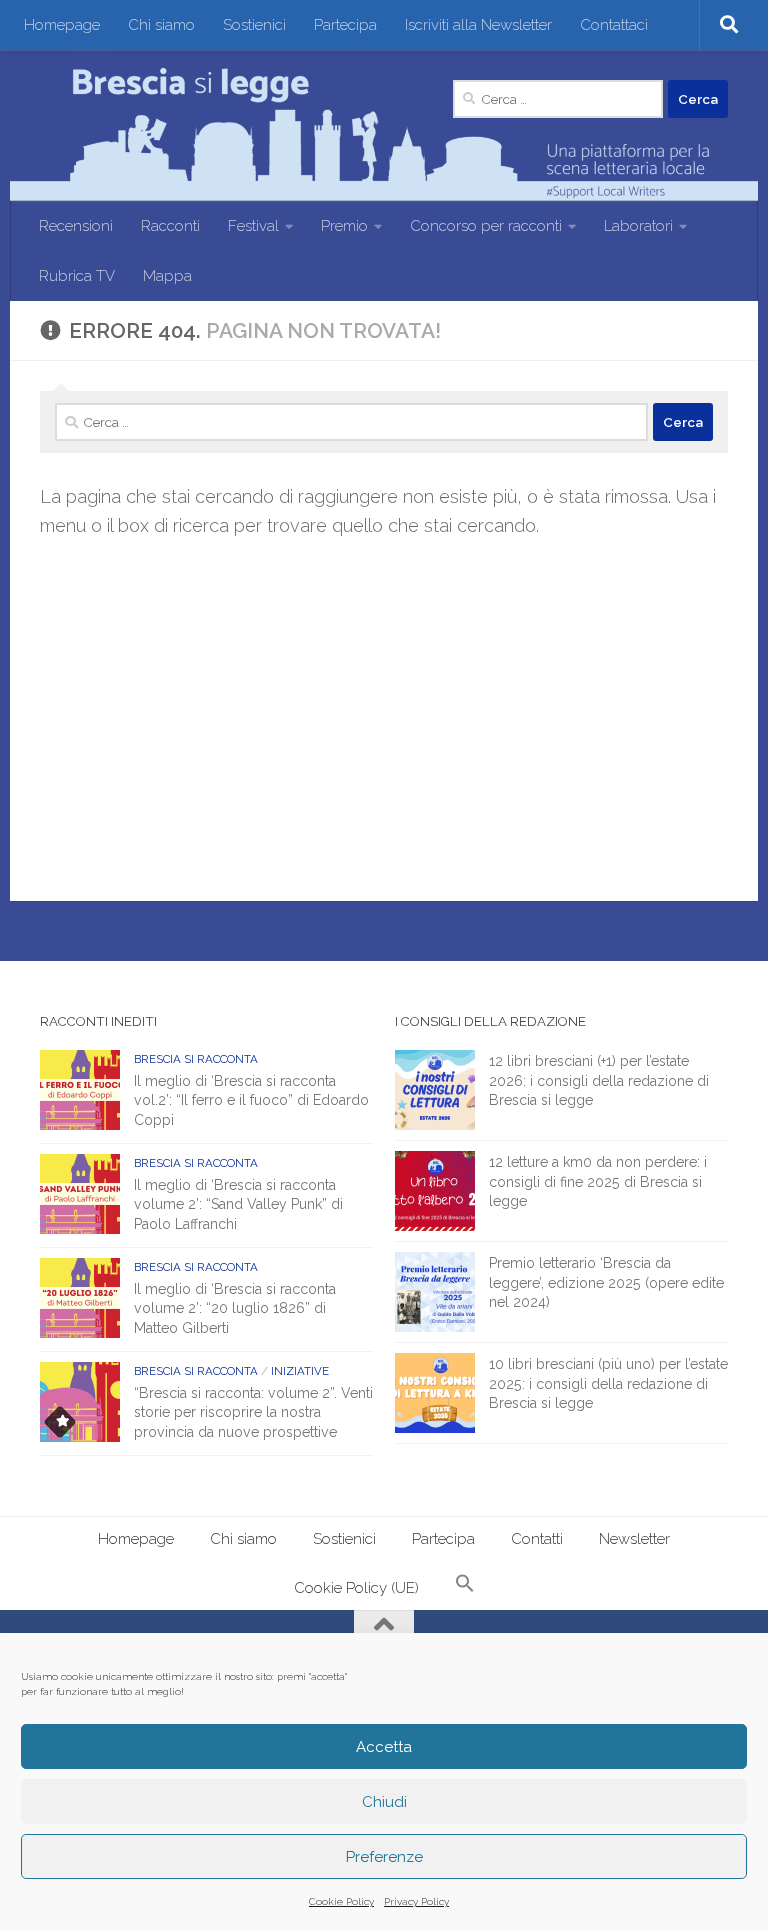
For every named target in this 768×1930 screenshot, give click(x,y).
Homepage (62, 25)
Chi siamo (161, 25)
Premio (344, 226)
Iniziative (300, 1371)
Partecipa (345, 25)
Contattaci (614, 25)
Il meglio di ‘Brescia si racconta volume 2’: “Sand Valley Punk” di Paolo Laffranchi (238, 1204)
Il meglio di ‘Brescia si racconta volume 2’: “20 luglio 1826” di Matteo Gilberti (235, 1308)
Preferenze (384, 1857)
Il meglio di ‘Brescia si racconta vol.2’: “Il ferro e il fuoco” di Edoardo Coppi (251, 1100)
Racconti (170, 226)
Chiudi (384, 1802)
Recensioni (76, 226)
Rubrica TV (77, 276)
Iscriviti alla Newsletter (478, 25)
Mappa (167, 276)
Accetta (384, 1747)
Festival (253, 226)
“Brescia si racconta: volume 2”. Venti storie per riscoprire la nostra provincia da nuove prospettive (253, 1412)
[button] (465, 1585)
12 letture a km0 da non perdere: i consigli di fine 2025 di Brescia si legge (598, 1181)
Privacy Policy (416, 1901)
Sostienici (254, 25)
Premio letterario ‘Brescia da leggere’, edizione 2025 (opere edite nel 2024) (606, 1282)
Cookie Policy (341, 1901)
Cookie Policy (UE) (356, 1588)
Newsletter (634, 1539)
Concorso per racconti (486, 226)
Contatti (537, 1539)
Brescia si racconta (196, 1059)
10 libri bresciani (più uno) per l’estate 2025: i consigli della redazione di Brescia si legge (608, 1383)
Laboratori (638, 226)
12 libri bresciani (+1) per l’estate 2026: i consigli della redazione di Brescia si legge (599, 1080)
